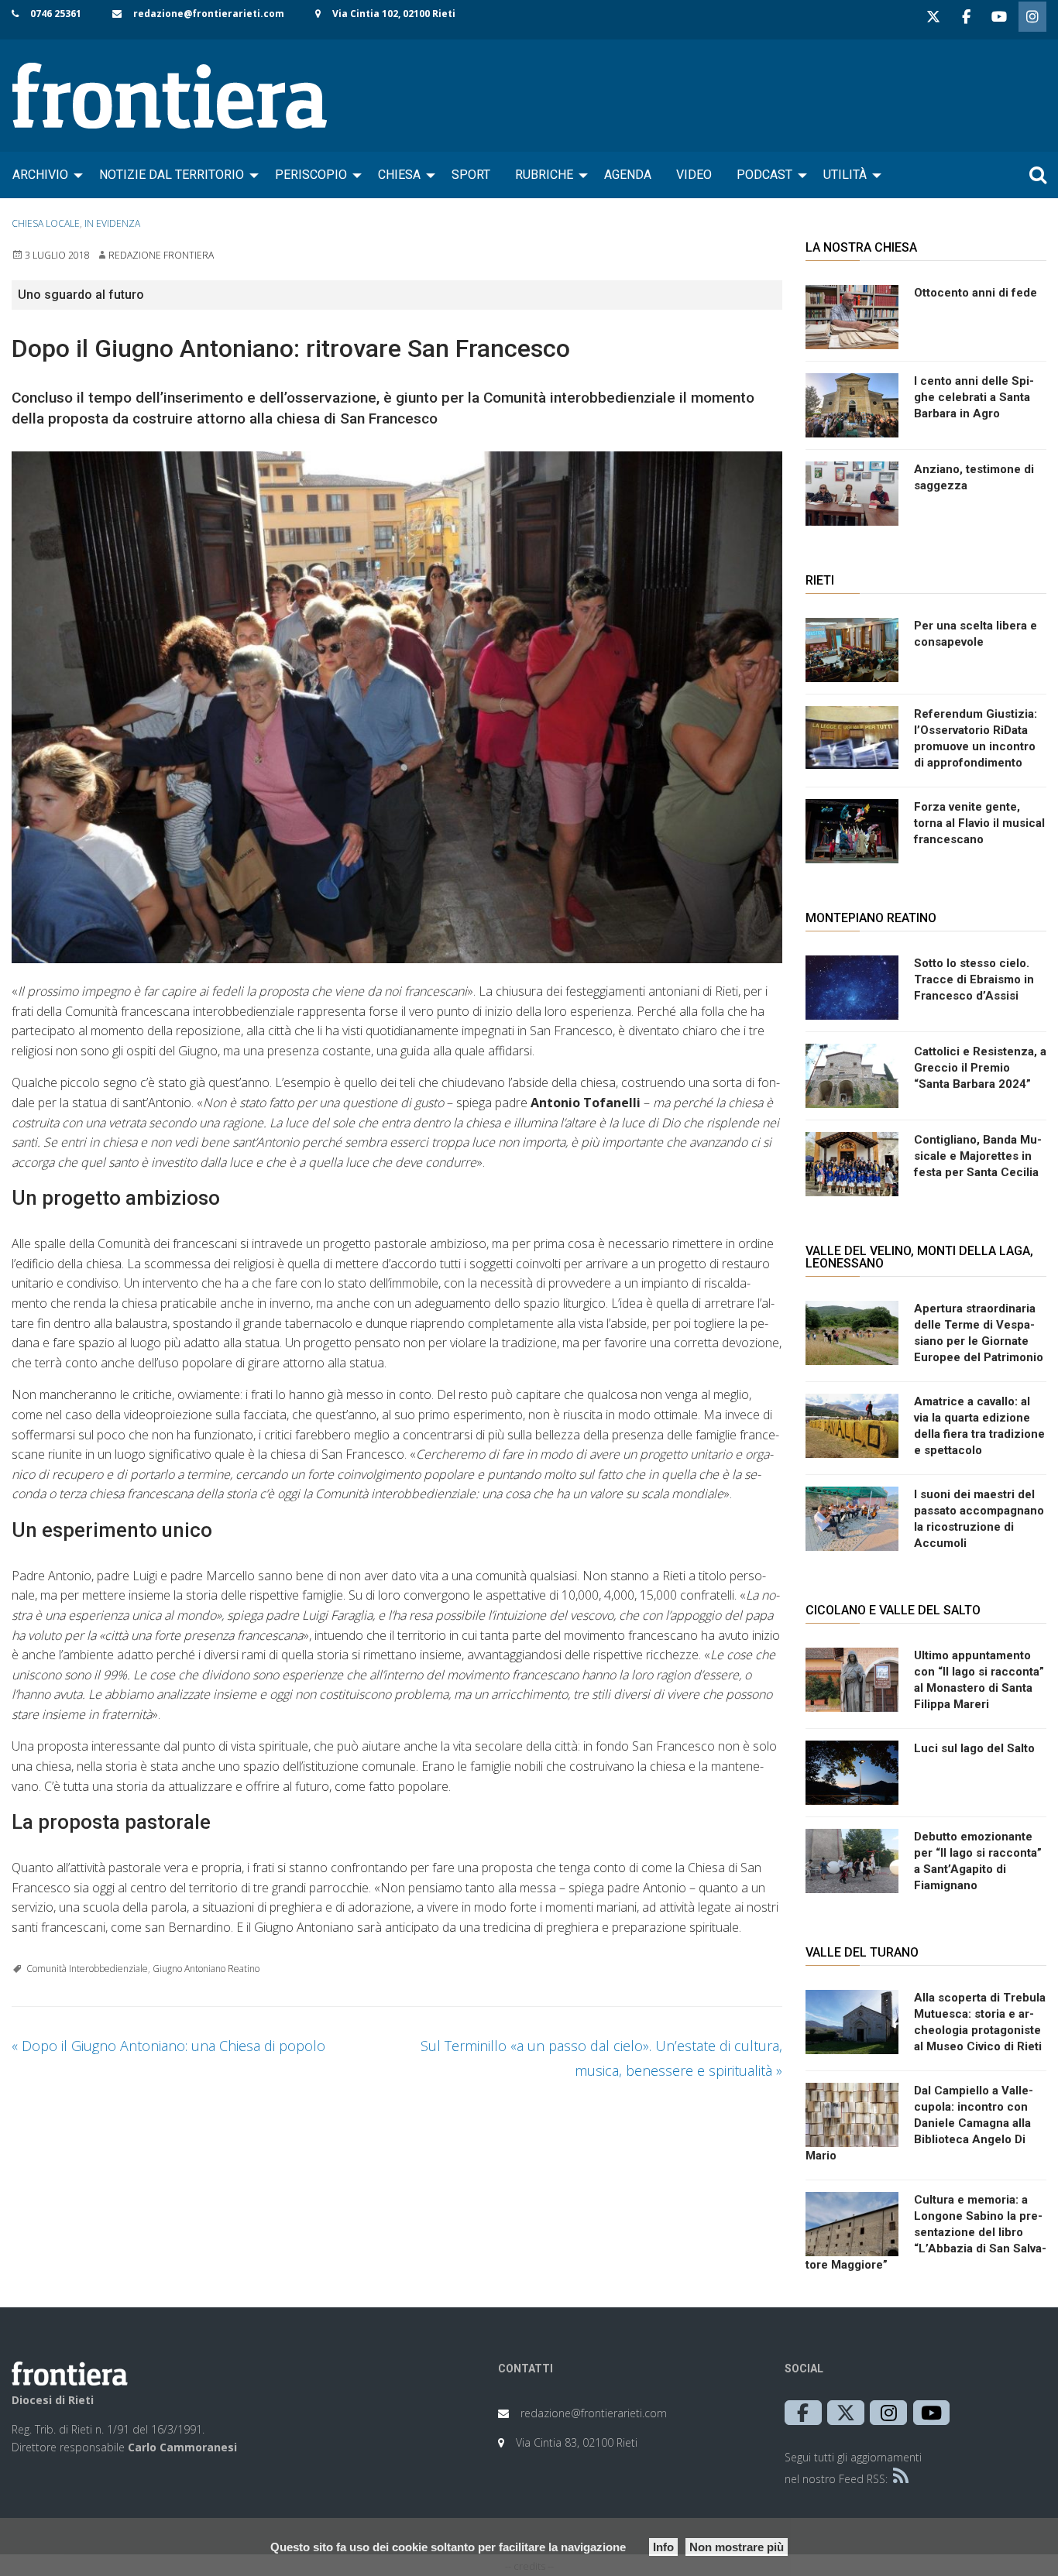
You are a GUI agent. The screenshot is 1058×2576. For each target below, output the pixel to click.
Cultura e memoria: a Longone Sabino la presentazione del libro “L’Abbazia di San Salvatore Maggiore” (926, 2232)
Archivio (40, 175)
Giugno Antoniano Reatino (206, 1969)
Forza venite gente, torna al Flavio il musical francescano (979, 823)
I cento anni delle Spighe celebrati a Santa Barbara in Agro (974, 397)
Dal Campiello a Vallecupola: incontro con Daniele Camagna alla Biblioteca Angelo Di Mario (919, 2123)
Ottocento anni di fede (976, 293)
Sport (471, 175)
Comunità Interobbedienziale (87, 1969)
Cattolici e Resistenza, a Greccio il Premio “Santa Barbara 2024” (980, 1068)
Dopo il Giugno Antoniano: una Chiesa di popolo (168, 2046)
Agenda (628, 175)
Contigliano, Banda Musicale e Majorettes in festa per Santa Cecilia (978, 1156)
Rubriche (544, 175)
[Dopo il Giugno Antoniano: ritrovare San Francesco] (397, 707)
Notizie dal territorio (172, 175)
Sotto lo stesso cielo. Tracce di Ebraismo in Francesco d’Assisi (974, 979)
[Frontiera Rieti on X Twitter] (933, 17)
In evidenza (112, 223)
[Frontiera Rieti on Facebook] (966, 17)
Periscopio (311, 175)
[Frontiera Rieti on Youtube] (999, 17)
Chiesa (399, 175)
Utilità (845, 175)
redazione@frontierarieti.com (209, 14)
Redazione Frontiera (161, 255)
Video (694, 175)
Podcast (764, 175)
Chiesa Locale (46, 223)
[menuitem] (43, 175)
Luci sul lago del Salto (974, 1748)
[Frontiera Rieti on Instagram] (1032, 17)
